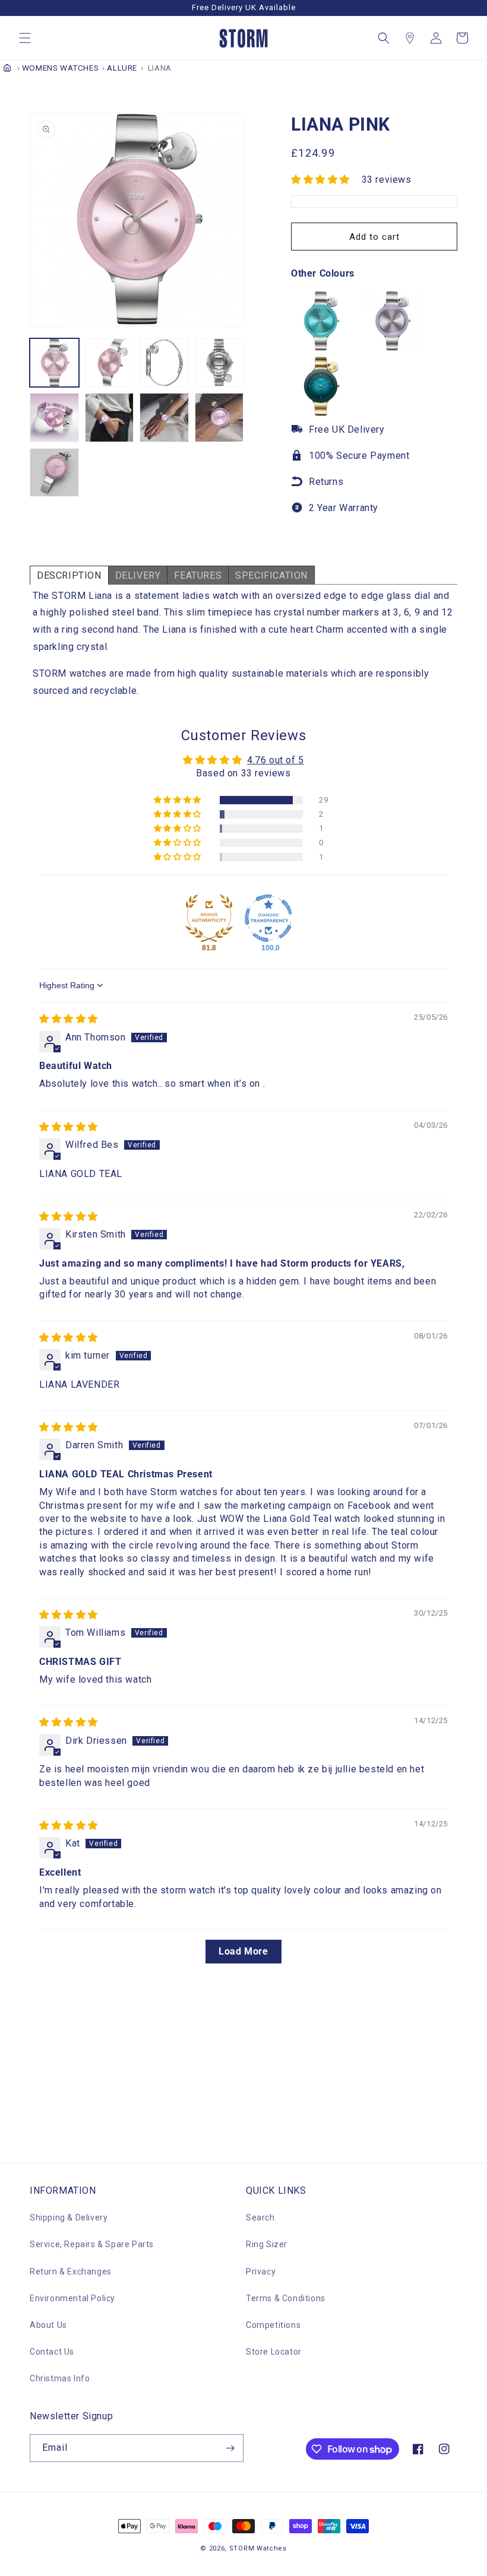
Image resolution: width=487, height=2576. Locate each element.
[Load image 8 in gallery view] (219, 418)
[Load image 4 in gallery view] (219, 363)
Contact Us (52, 2352)
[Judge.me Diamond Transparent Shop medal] (268, 918)
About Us (48, 2325)
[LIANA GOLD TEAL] (321, 413)
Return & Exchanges (71, 2272)
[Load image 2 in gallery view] (110, 363)
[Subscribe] (230, 2448)
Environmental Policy (72, 2298)
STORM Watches (258, 2548)
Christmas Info (60, 2378)
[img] (69, 1019)
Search (260, 2217)
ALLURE (122, 68)
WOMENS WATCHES (60, 68)
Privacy (261, 2272)
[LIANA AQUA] (321, 348)
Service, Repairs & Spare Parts (92, 2244)
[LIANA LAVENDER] (392, 348)
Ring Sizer (267, 2244)
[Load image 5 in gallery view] (54, 418)
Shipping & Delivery (69, 2217)
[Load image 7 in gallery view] (164, 418)
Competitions (273, 2325)
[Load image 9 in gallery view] (54, 473)
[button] (25, 38)
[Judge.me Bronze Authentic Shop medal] (209, 918)
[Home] (7, 68)
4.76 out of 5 (276, 760)
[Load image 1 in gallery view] (54, 363)
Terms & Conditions (286, 2298)
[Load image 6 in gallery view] (110, 418)
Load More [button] (243, 1951)
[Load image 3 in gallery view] (164, 363)
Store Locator (274, 2352)
